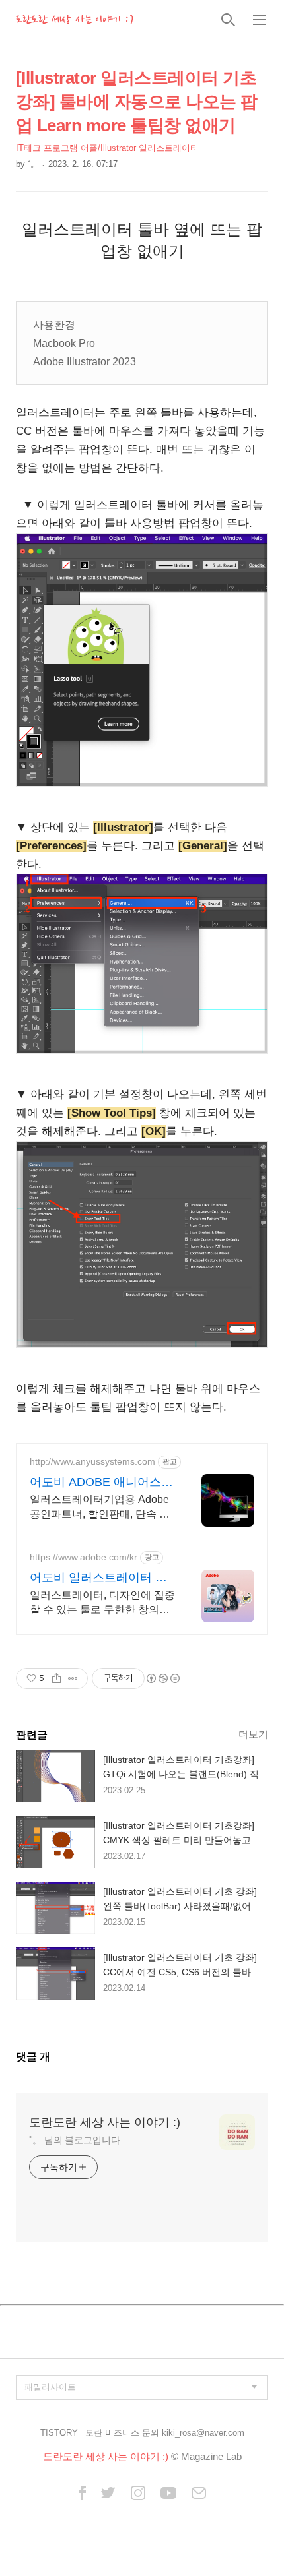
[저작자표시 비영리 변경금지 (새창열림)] (162, 1678)
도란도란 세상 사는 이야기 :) (75, 20)
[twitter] (108, 2494)
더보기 (253, 1734)
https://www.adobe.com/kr (84, 1557)
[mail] (199, 2494)
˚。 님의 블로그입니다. (76, 2140)
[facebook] (82, 2494)
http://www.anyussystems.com (92, 1461)
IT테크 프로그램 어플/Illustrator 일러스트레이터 (107, 148)
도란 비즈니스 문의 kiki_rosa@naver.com (165, 2433)
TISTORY (59, 2433)
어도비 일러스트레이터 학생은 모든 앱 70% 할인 (98, 1578)
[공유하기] (56, 1678)
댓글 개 (33, 2057)
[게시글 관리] (73, 1678)
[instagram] (138, 2494)
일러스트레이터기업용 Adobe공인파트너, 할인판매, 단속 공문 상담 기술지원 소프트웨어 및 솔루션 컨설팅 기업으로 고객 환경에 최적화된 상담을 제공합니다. (100, 1508)
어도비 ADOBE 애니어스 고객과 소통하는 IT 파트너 (99, 1483)
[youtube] (168, 2494)
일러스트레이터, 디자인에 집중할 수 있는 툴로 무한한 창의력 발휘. (102, 1603)
